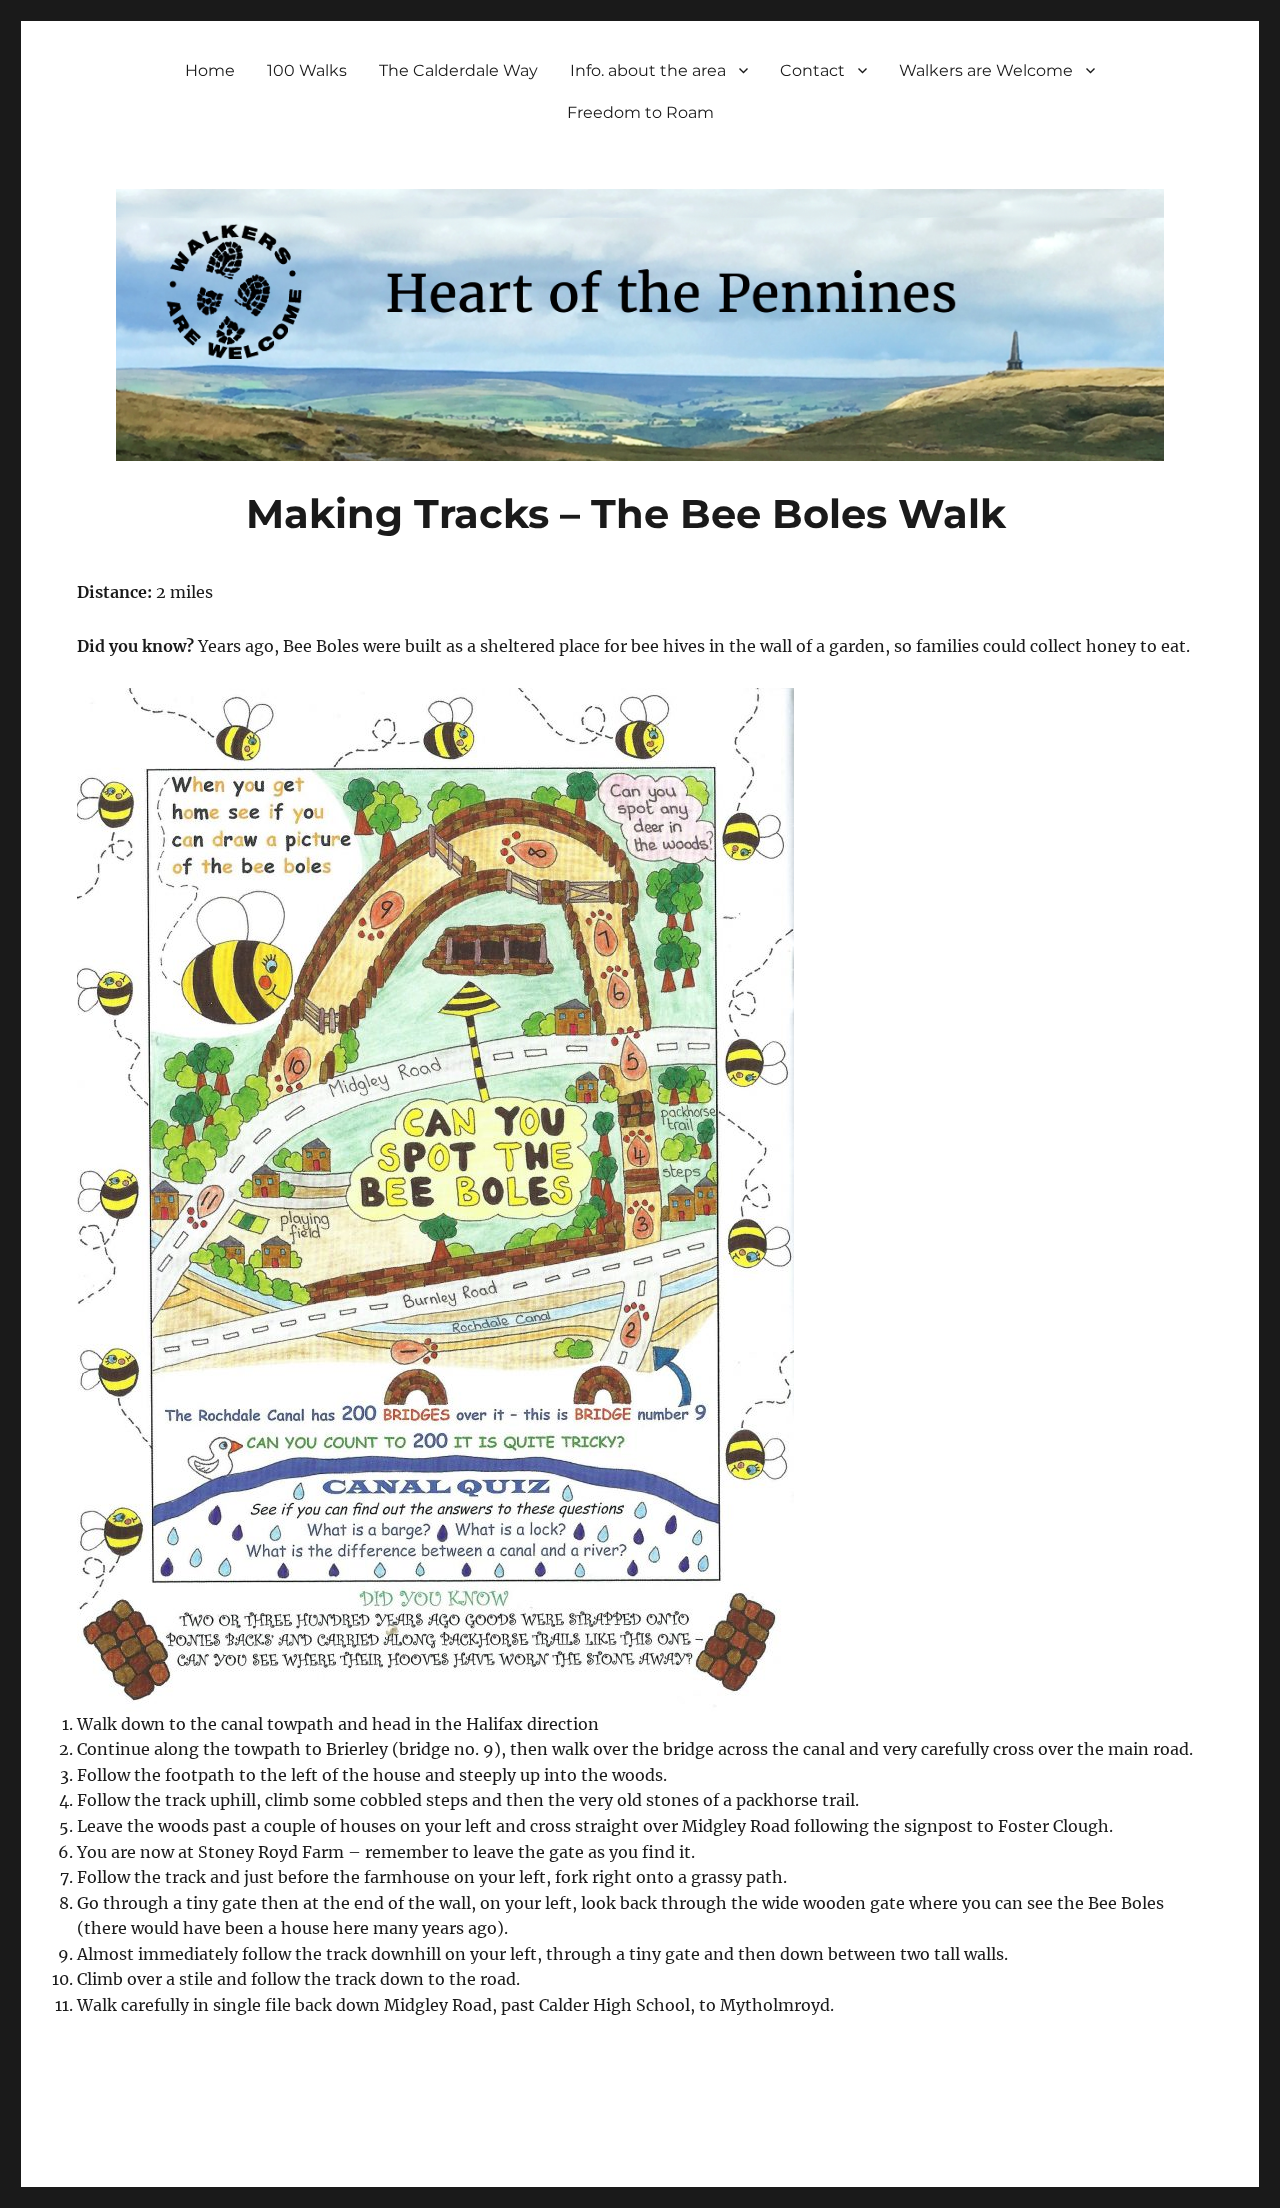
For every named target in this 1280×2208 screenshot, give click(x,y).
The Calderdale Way (458, 70)
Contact (812, 70)
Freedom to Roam (640, 112)
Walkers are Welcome (986, 70)
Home (210, 70)
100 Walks (307, 70)
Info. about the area (648, 70)
